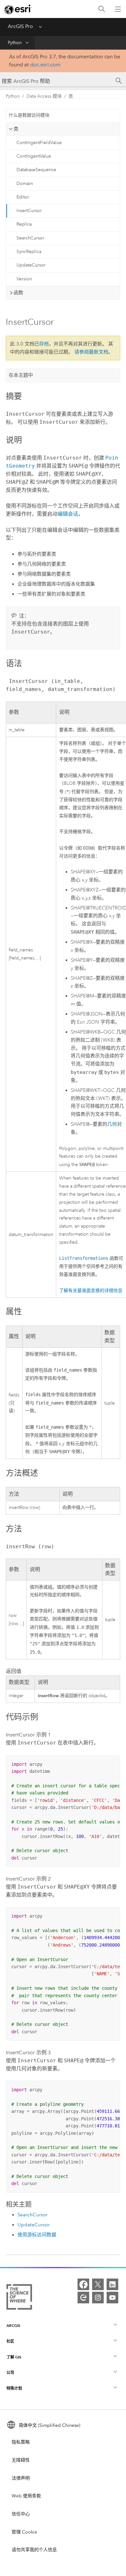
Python (15, 43)
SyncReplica (29, 252)
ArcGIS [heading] (13, 2325)
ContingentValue (34, 156)
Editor (23, 197)
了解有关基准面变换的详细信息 (91, 1291)
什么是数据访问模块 (29, 115)
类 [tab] (16, 129)
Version (24, 279)
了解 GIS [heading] (14, 2357)
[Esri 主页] (18, 9)
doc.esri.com (45, 65)
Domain (25, 184)
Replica (24, 224)
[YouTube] (112, 2298)
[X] (98, 2284)
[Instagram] (98, 2298)
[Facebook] (83, 2284)
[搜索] (102, 9)
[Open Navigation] (118, 9)
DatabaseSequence (36, 170)
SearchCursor (30, 238)
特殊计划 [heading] (14, 2388)
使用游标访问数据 (37, 2235)
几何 (112, 1124)
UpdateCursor (31, 265)
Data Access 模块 (44, 96)
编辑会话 (68, 514)
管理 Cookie (24, 2532)
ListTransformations (84, 1258)
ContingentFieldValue (39, 143)
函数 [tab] (18, 293)
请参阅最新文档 (91, 352)
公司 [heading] (10, 2372)
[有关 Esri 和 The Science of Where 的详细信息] (19, 2298)
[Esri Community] (83, 2298)
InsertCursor (29, 211)
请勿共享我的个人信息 (34, 2550)
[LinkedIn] (112, 2284)
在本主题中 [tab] (21, 375)
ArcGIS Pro (20, 26)
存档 (44, 344)
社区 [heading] (10, 2341)
